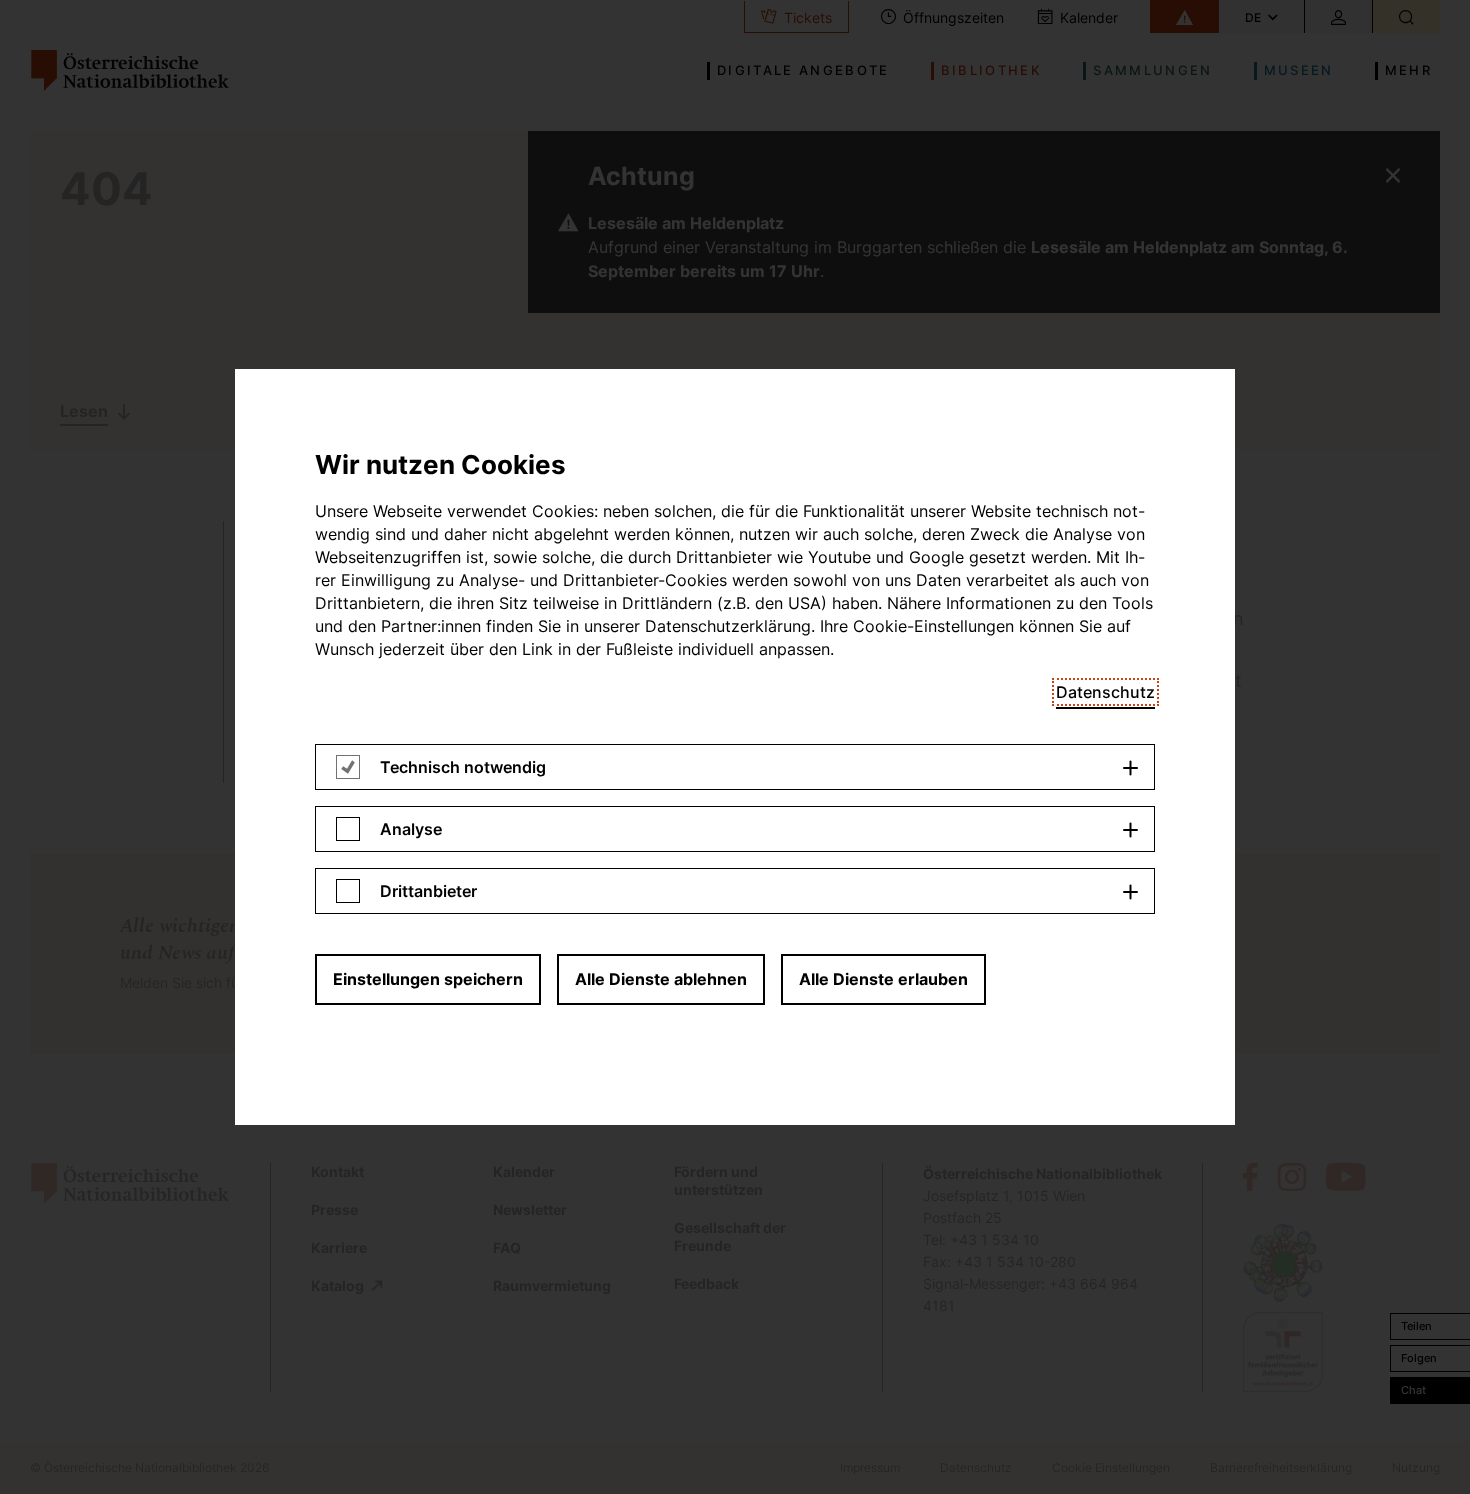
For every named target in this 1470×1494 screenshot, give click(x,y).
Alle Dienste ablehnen (661, 979)
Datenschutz (1105, 692)
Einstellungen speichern (428, 979)
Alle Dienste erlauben (883, 979)
